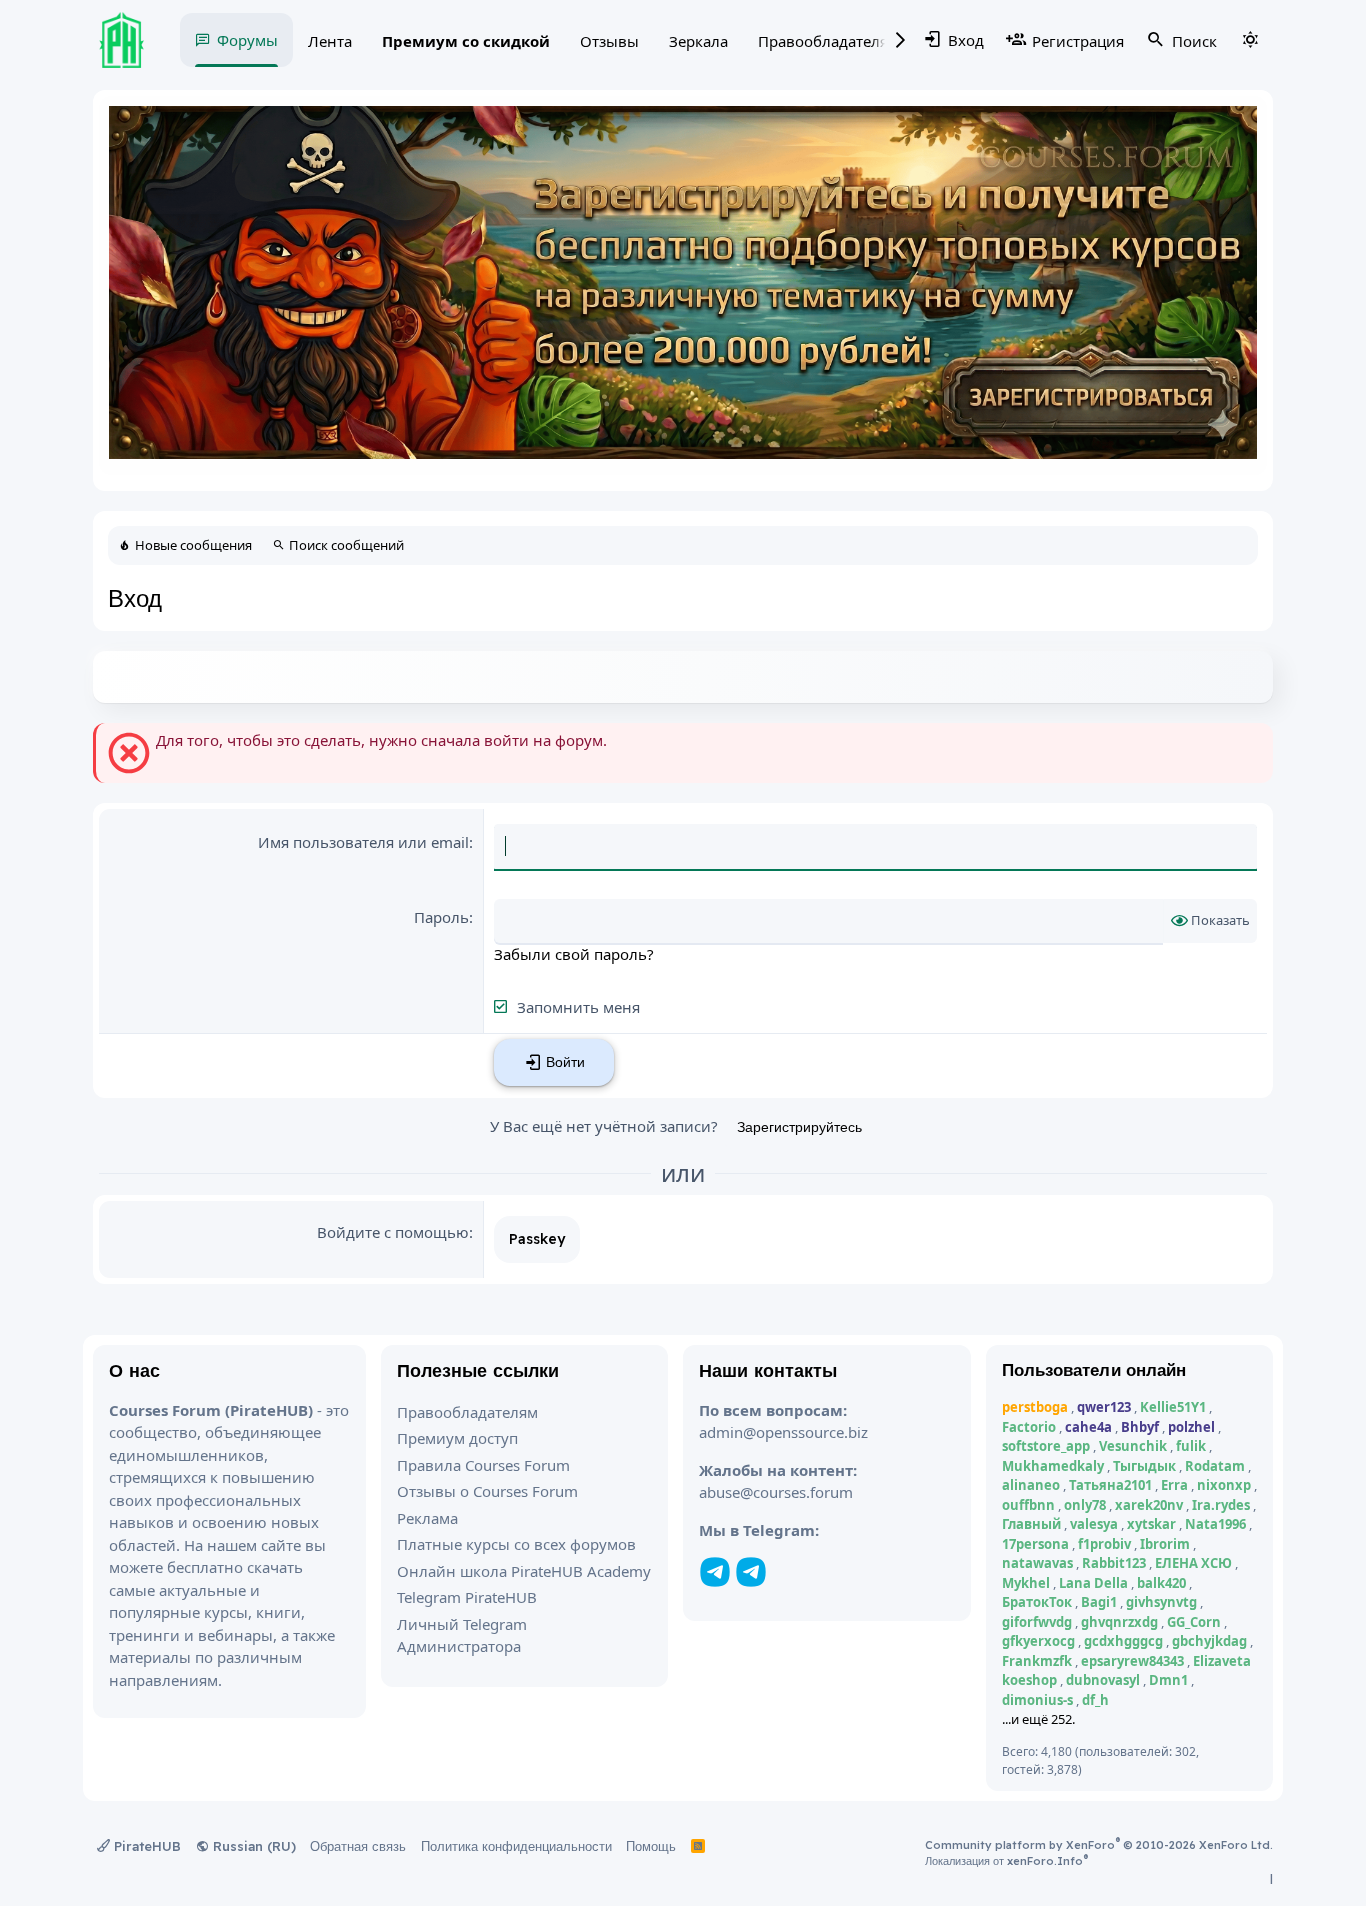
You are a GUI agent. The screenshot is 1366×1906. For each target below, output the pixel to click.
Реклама (427, 1518)
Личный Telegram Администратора (462, 1635)
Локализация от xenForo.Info (1006, 1861)
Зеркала (698, 41)
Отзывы (609, 41)
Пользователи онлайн (1094, 1369)
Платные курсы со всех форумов (516, 1544)
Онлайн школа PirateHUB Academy (524, 1571)
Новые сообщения (193, 545)
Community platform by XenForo (1099, 1845)
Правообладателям (828, 41)
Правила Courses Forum (483, 1465)
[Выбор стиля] (1250, 40)
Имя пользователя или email (363, 842)
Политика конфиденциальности (516, 1846)
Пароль (441, 917)
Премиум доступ (457, 1438)
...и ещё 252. (1038, 1719)
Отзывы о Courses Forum (487, 1491)
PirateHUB (145, 1846)
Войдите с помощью (393, 1232)
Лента (330, 41)
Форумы (247, 40)
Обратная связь (358, 1846)
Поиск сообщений (346, 545)
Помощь (651, 1846)
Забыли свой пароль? (574, 954)
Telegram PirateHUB (467, 1597)
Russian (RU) (252, 1846)
